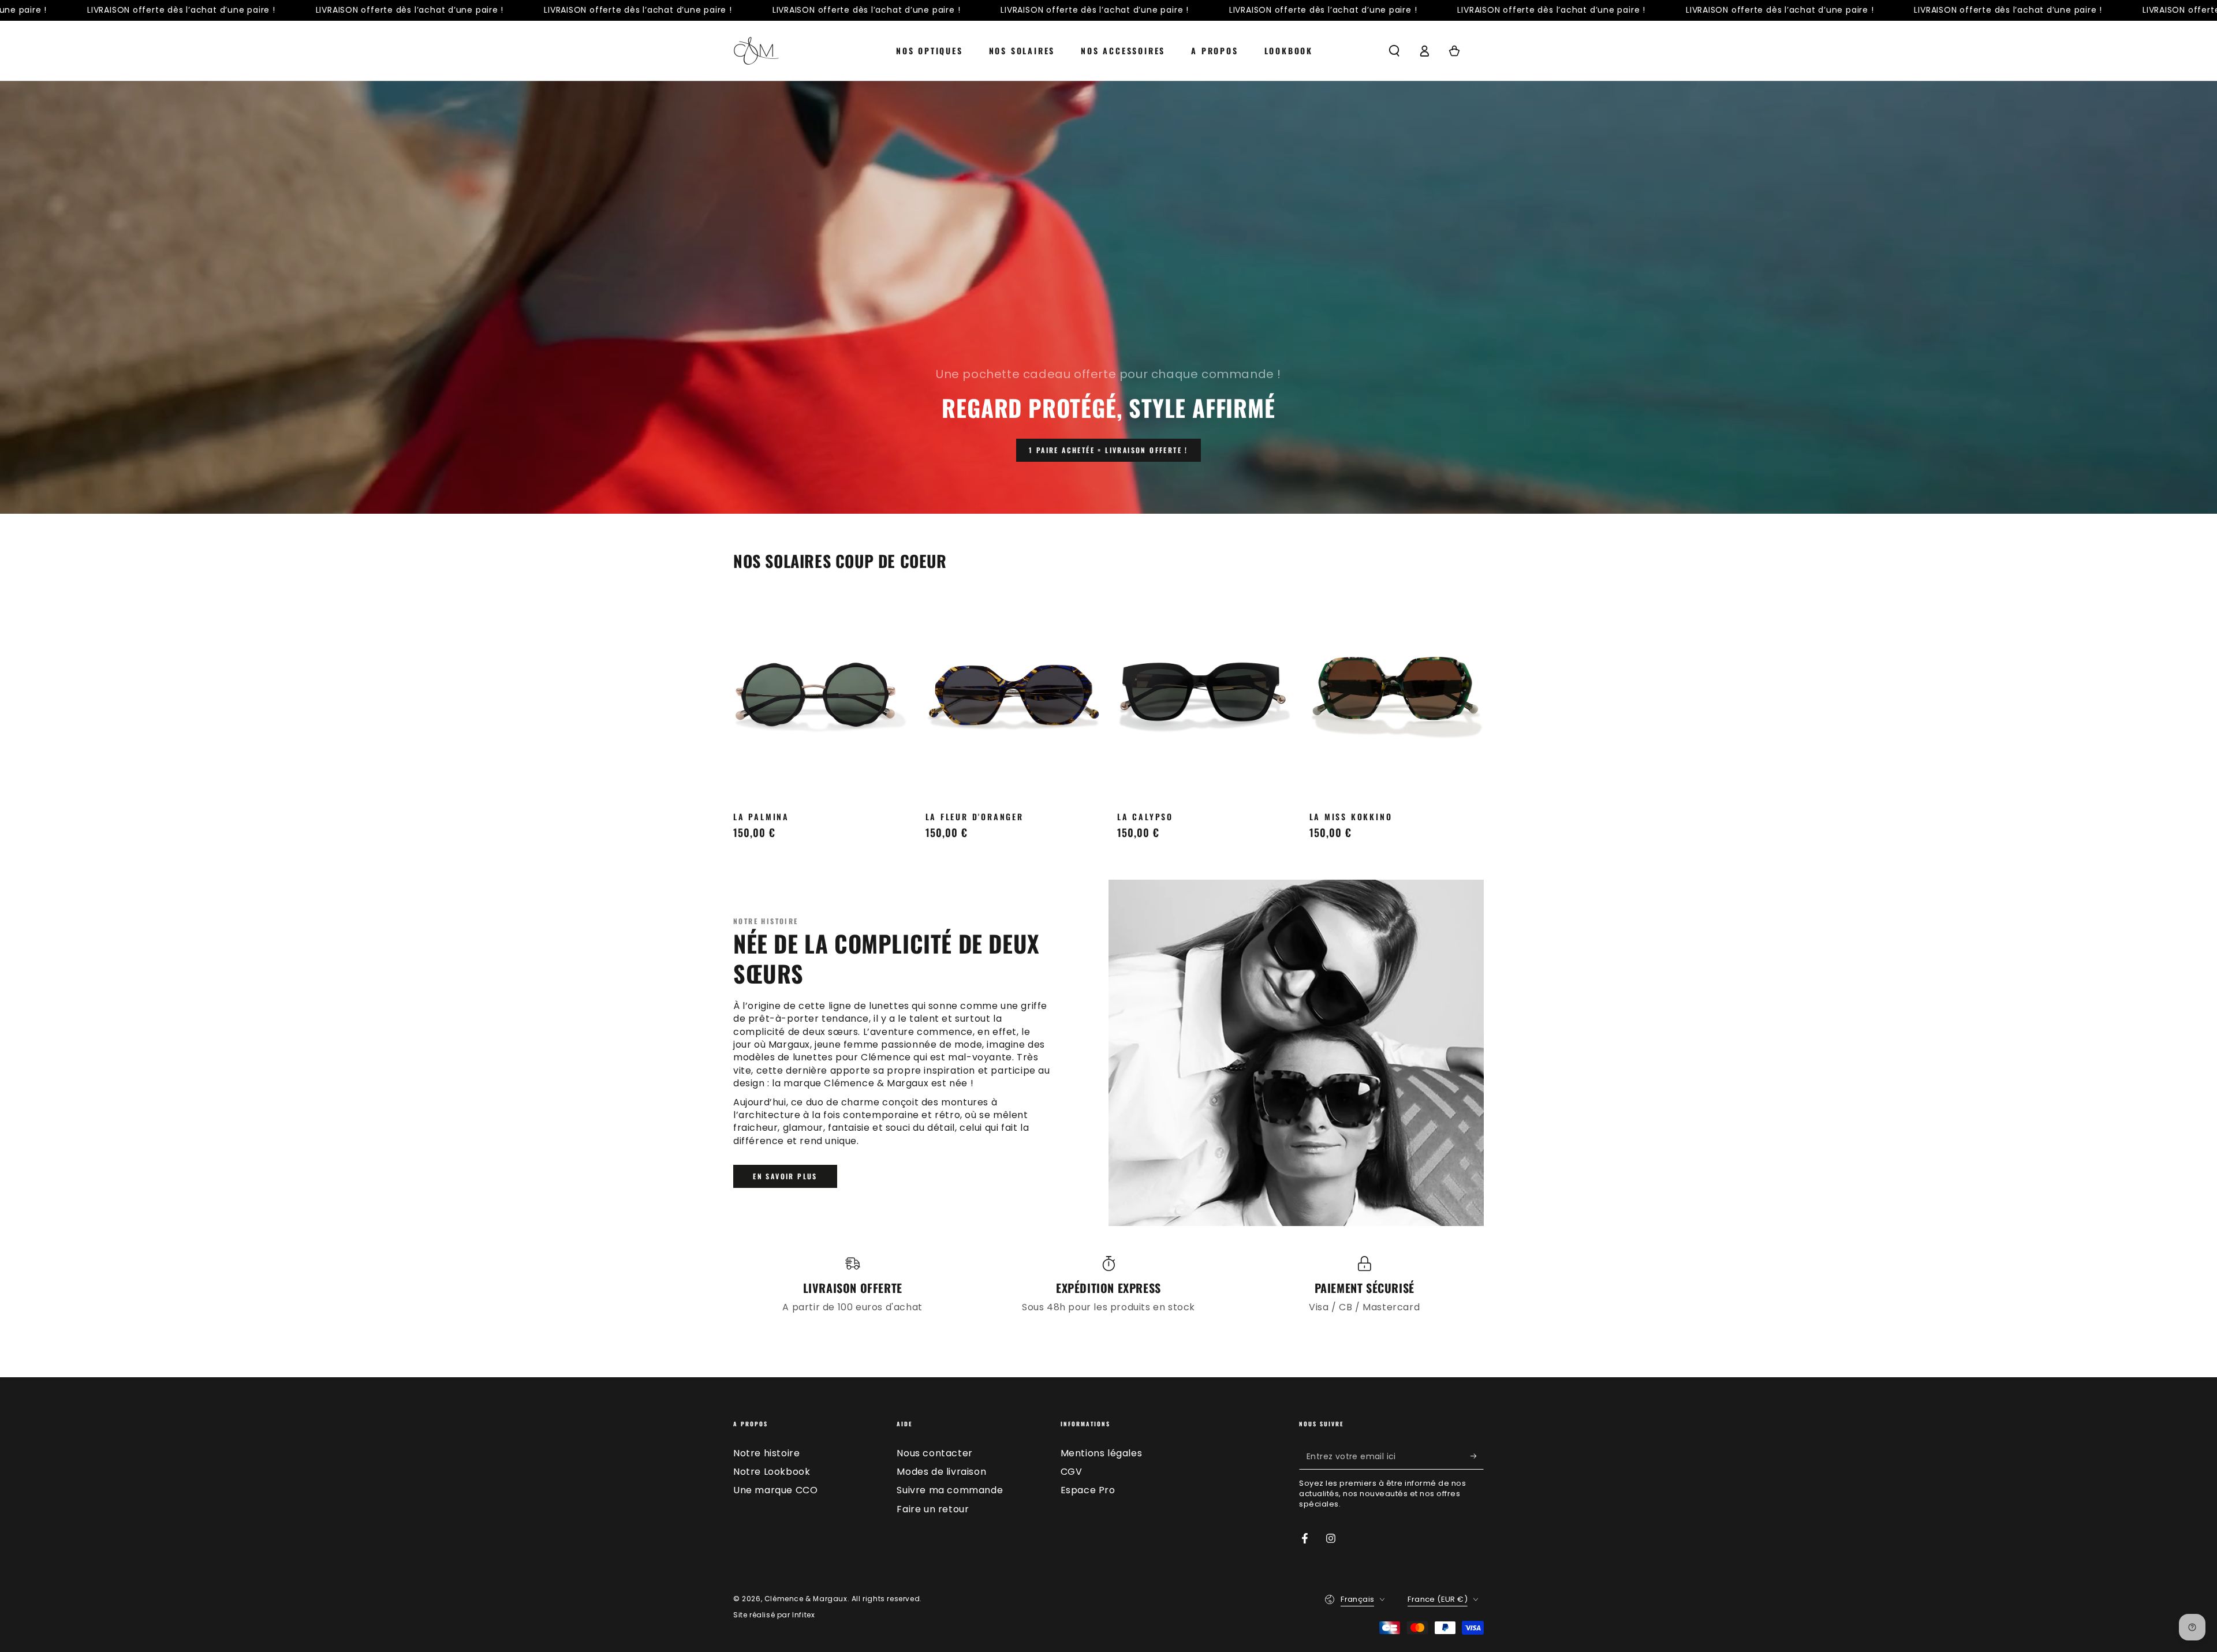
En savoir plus (785, 1176)
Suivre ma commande (950, 1490)
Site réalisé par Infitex (774, 1615)
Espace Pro (1088, 1490)
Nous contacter (934, 1453)
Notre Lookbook (772, 1472)
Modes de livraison (941, 1472)
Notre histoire (766, 1453)
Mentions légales (1102, 1453)
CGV (1072, 1472)
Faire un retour (933, 1509)
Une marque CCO (775, 1490)
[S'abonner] (1477, 1456)
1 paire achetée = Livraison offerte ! (1108, 450)
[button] (1394, 51)
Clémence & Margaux (806, 1599)
